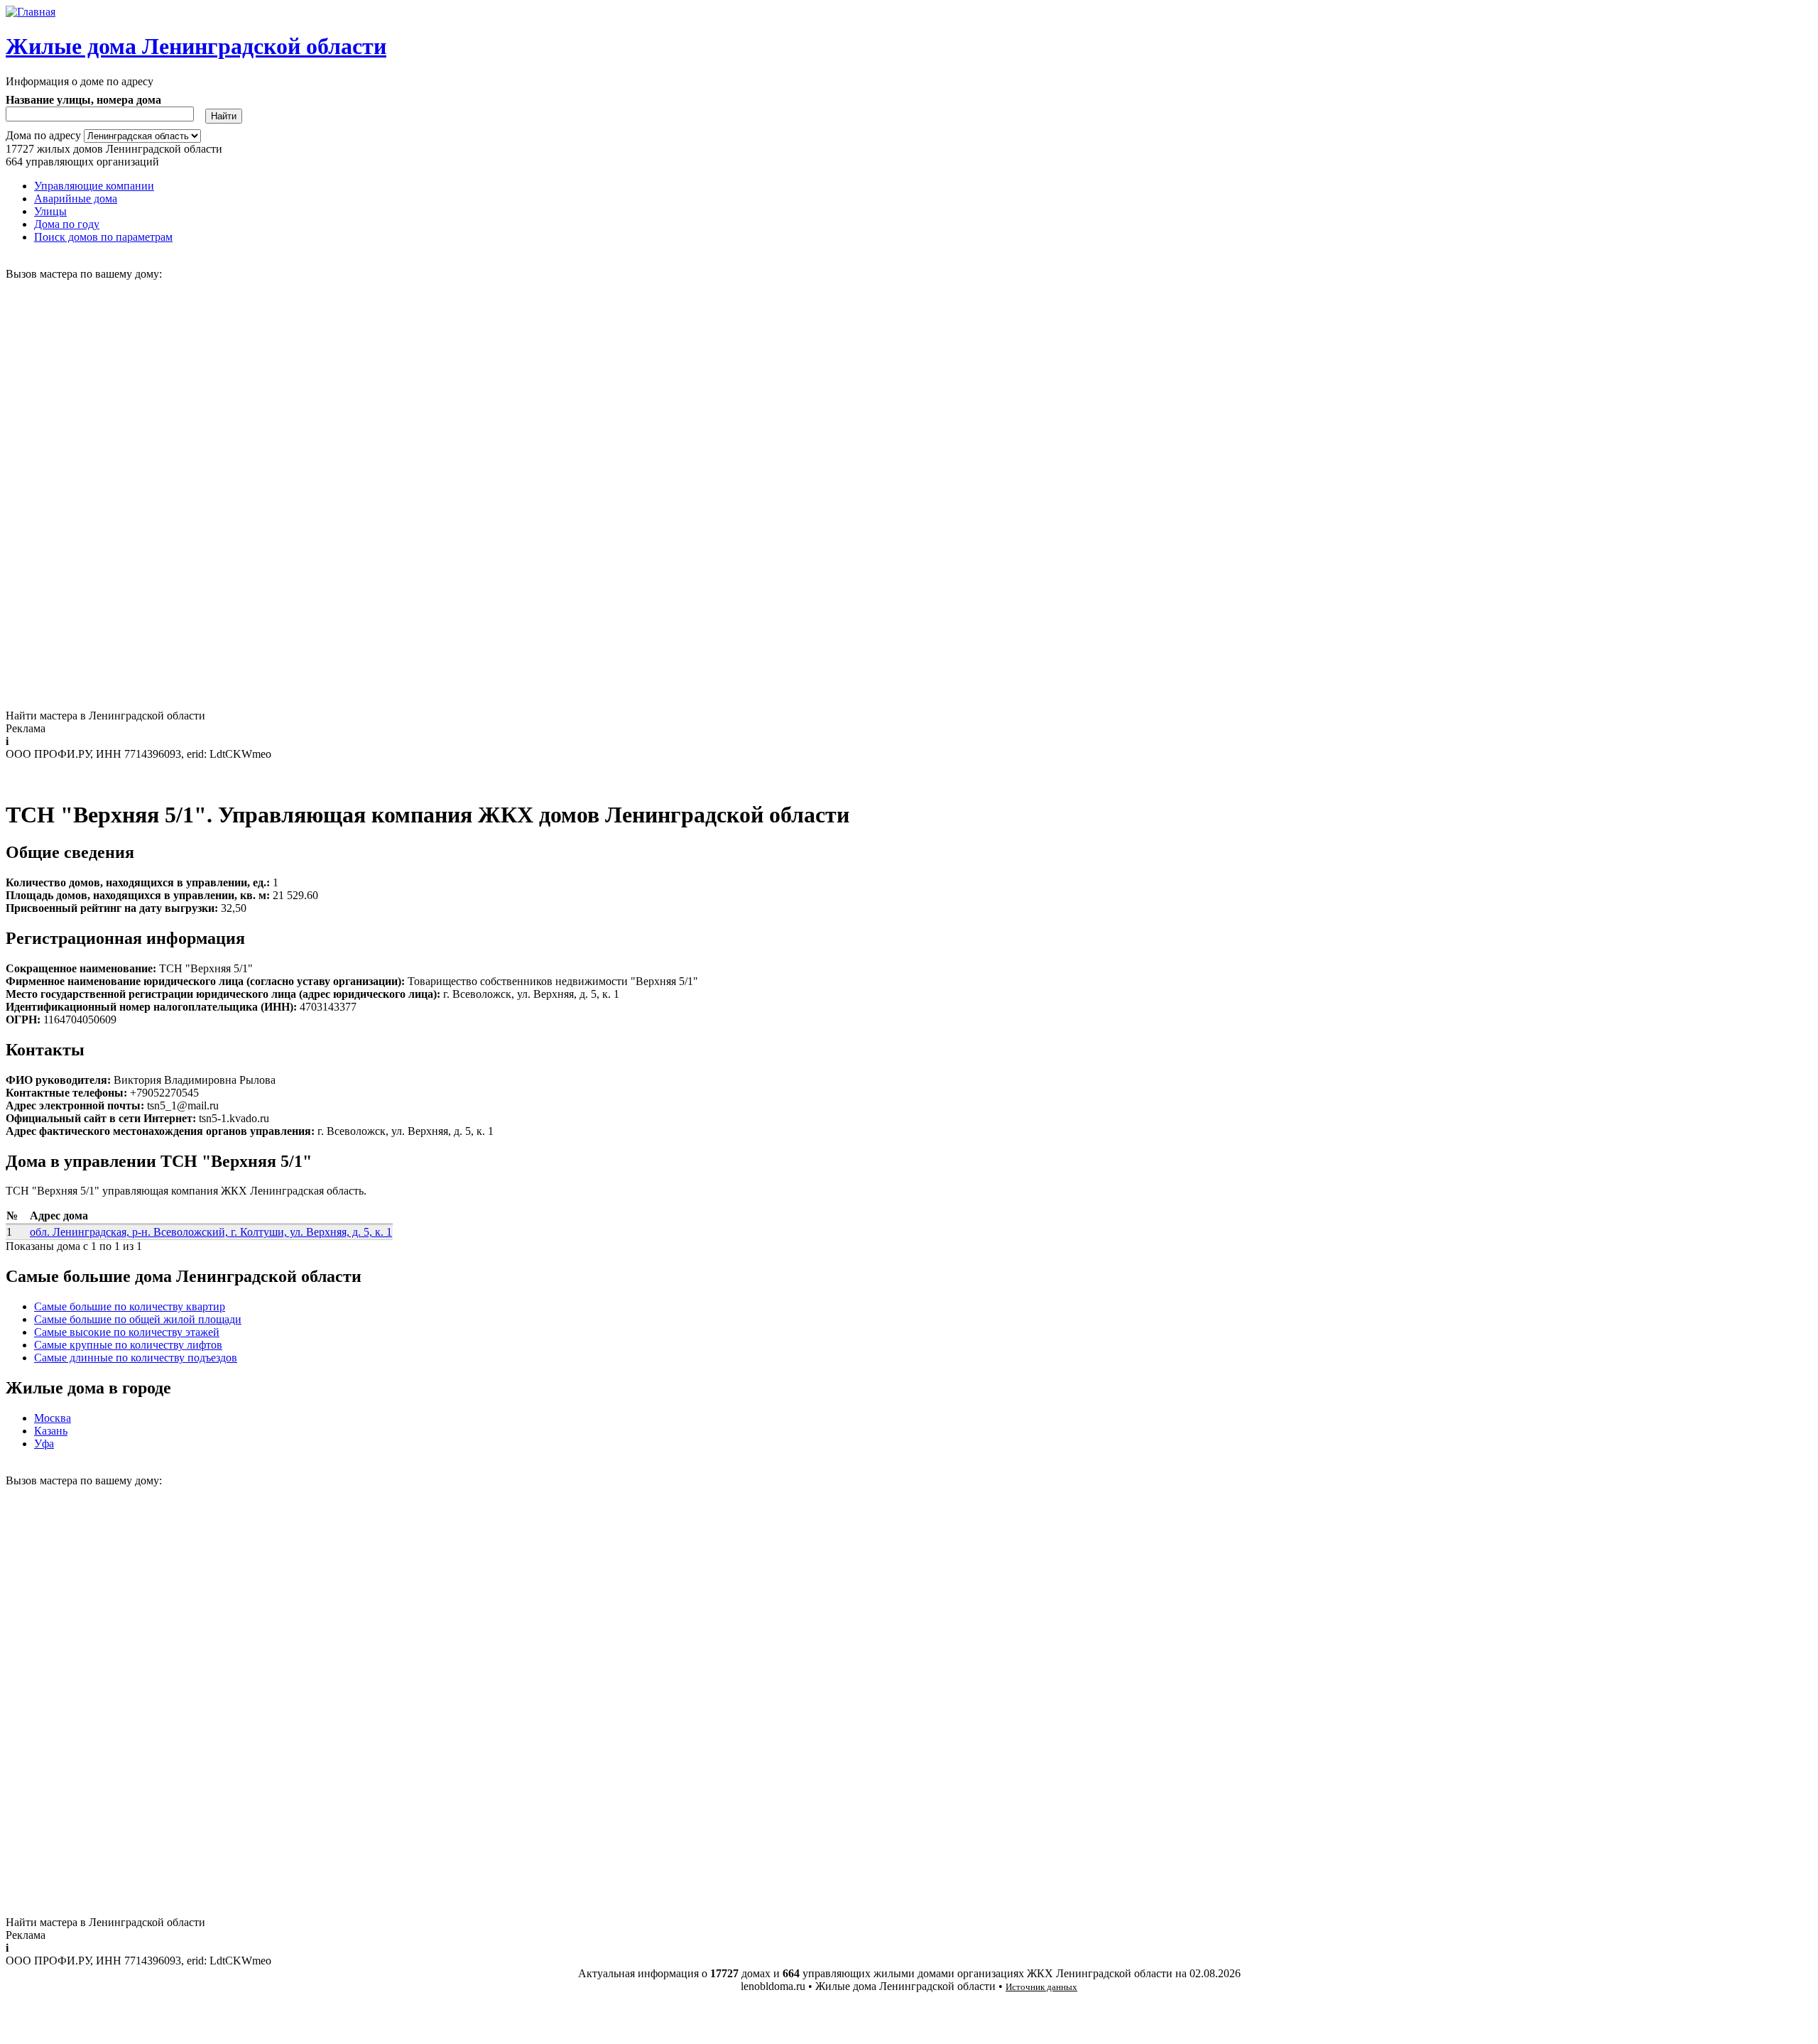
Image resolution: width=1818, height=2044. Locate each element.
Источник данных (1041, 1987)
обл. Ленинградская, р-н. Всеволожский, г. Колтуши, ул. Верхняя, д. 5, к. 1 (211, 1232)
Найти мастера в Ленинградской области (105, 716)
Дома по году (67, 224)
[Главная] (31, 12)
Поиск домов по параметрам (103, 237)
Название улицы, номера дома (83, 100)
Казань (51, 1431)
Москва (53, 1418)
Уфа (44, 1444)
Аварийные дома (76, 199)
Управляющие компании (94, 186)
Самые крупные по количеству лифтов (128, 1345)
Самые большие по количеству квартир (130, 1306)
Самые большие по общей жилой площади (138, 1319)
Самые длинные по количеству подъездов (136, 1358)
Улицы (50, 211)
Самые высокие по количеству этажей (127, 1332)
